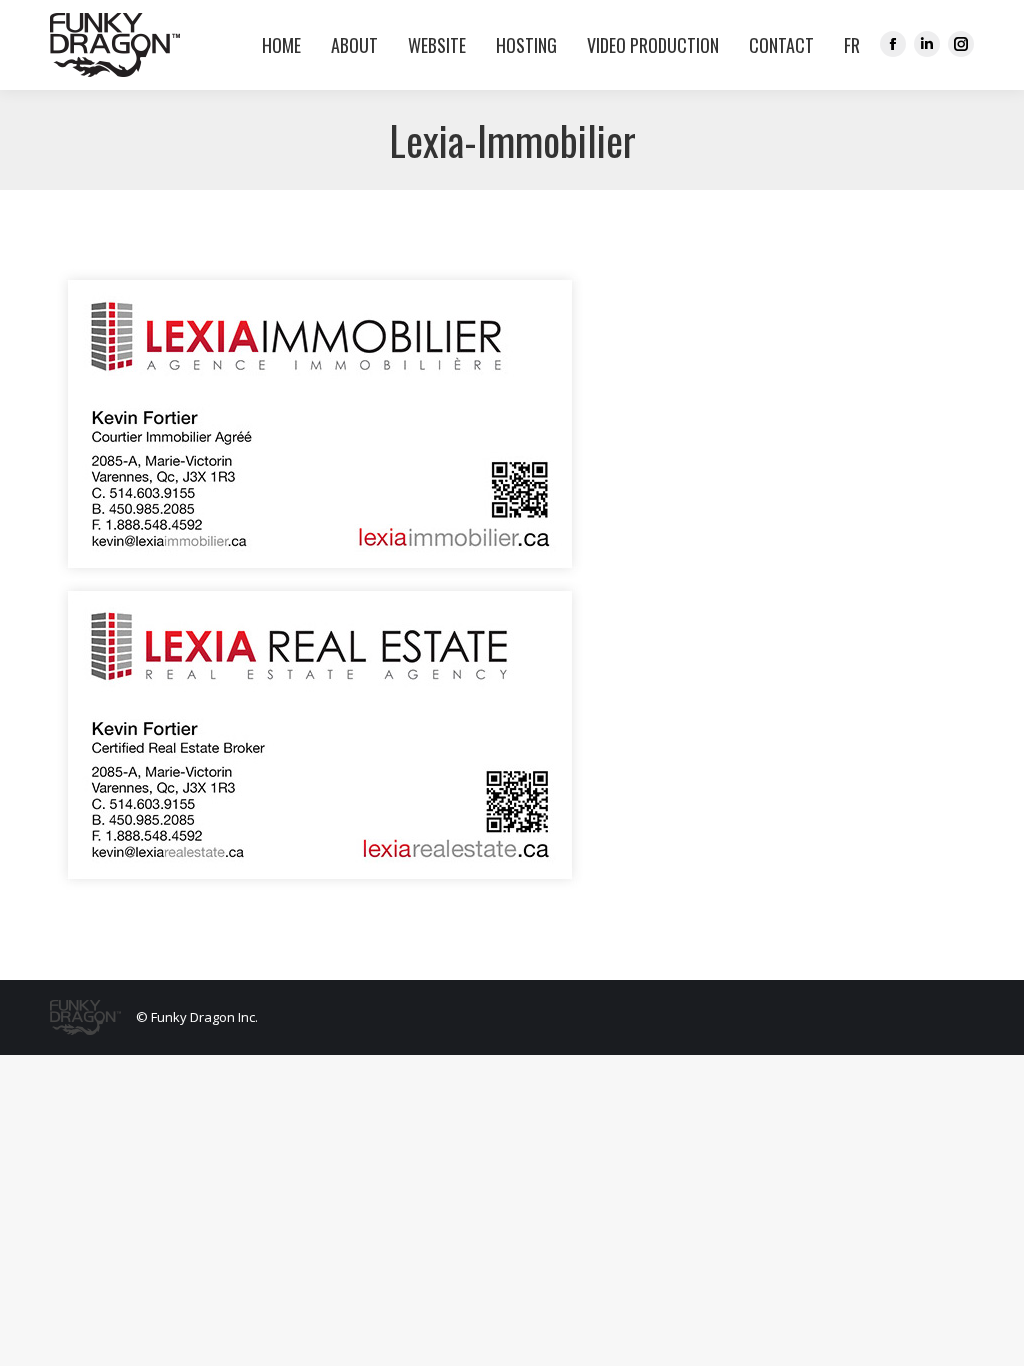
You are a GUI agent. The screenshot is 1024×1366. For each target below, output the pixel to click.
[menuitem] (847, 45)
